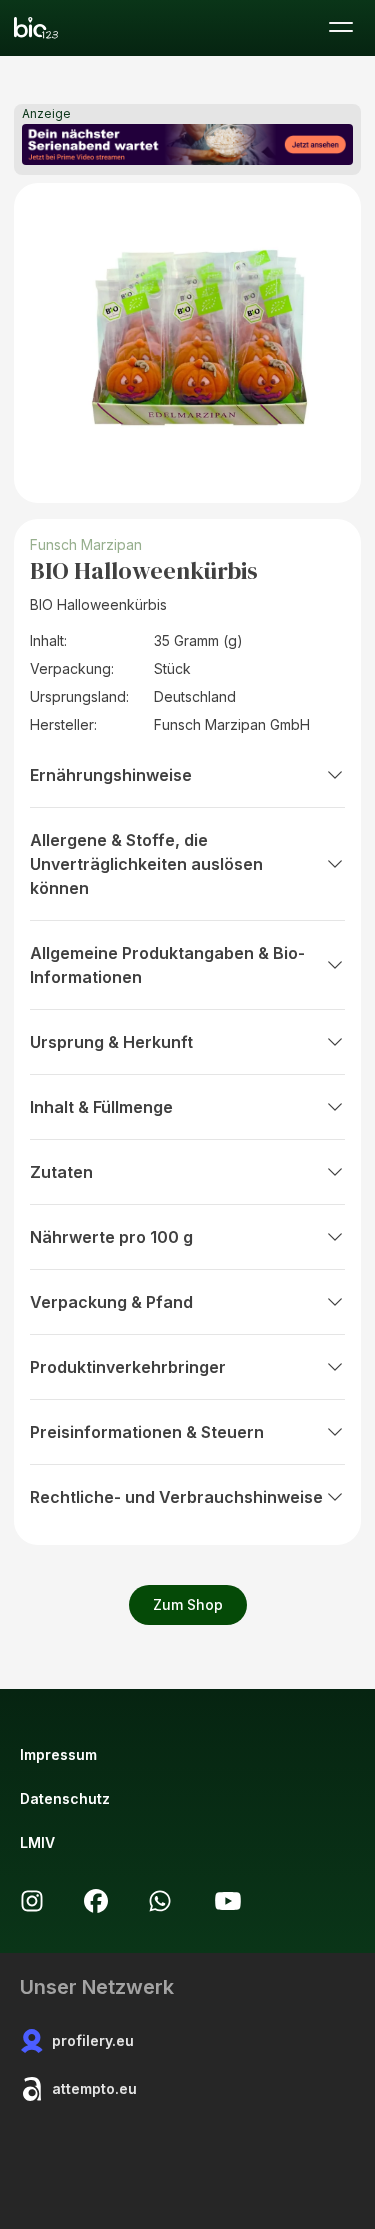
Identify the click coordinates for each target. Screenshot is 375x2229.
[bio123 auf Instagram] (32, 1901)
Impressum (58, 1754)
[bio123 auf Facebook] (96, 1901)
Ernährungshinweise (111, 775)
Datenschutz (65, 1798)
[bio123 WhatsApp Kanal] (160, 1901)
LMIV (37, 1842)
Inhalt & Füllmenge (101, 1107)
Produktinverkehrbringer (128, 1367)
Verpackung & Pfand (111, 1302)
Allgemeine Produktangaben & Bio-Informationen (167, 965)
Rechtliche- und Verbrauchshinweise (176, 1497)
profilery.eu (93, 2040)
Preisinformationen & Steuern (147, 1432)
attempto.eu (94, 2088)
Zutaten (61, 1172)
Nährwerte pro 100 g (111, 1237)
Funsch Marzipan (86, 544)
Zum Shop (188, 1604)
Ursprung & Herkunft (111, 1042)
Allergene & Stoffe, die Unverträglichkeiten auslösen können (146, 864)
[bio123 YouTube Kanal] (228, 1901)
